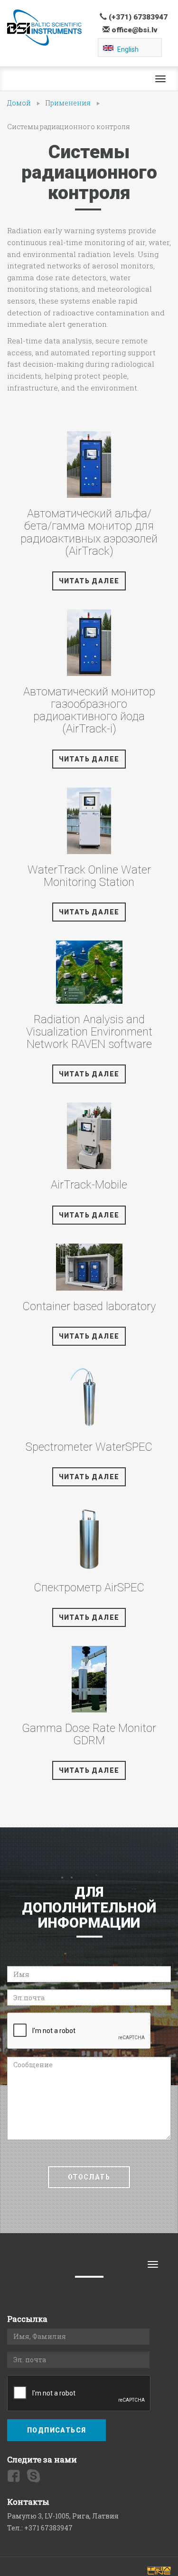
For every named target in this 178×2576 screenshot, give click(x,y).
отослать (89, 2177)
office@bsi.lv (134, 30)
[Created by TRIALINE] (159, 2571)
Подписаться (56, 2430)
